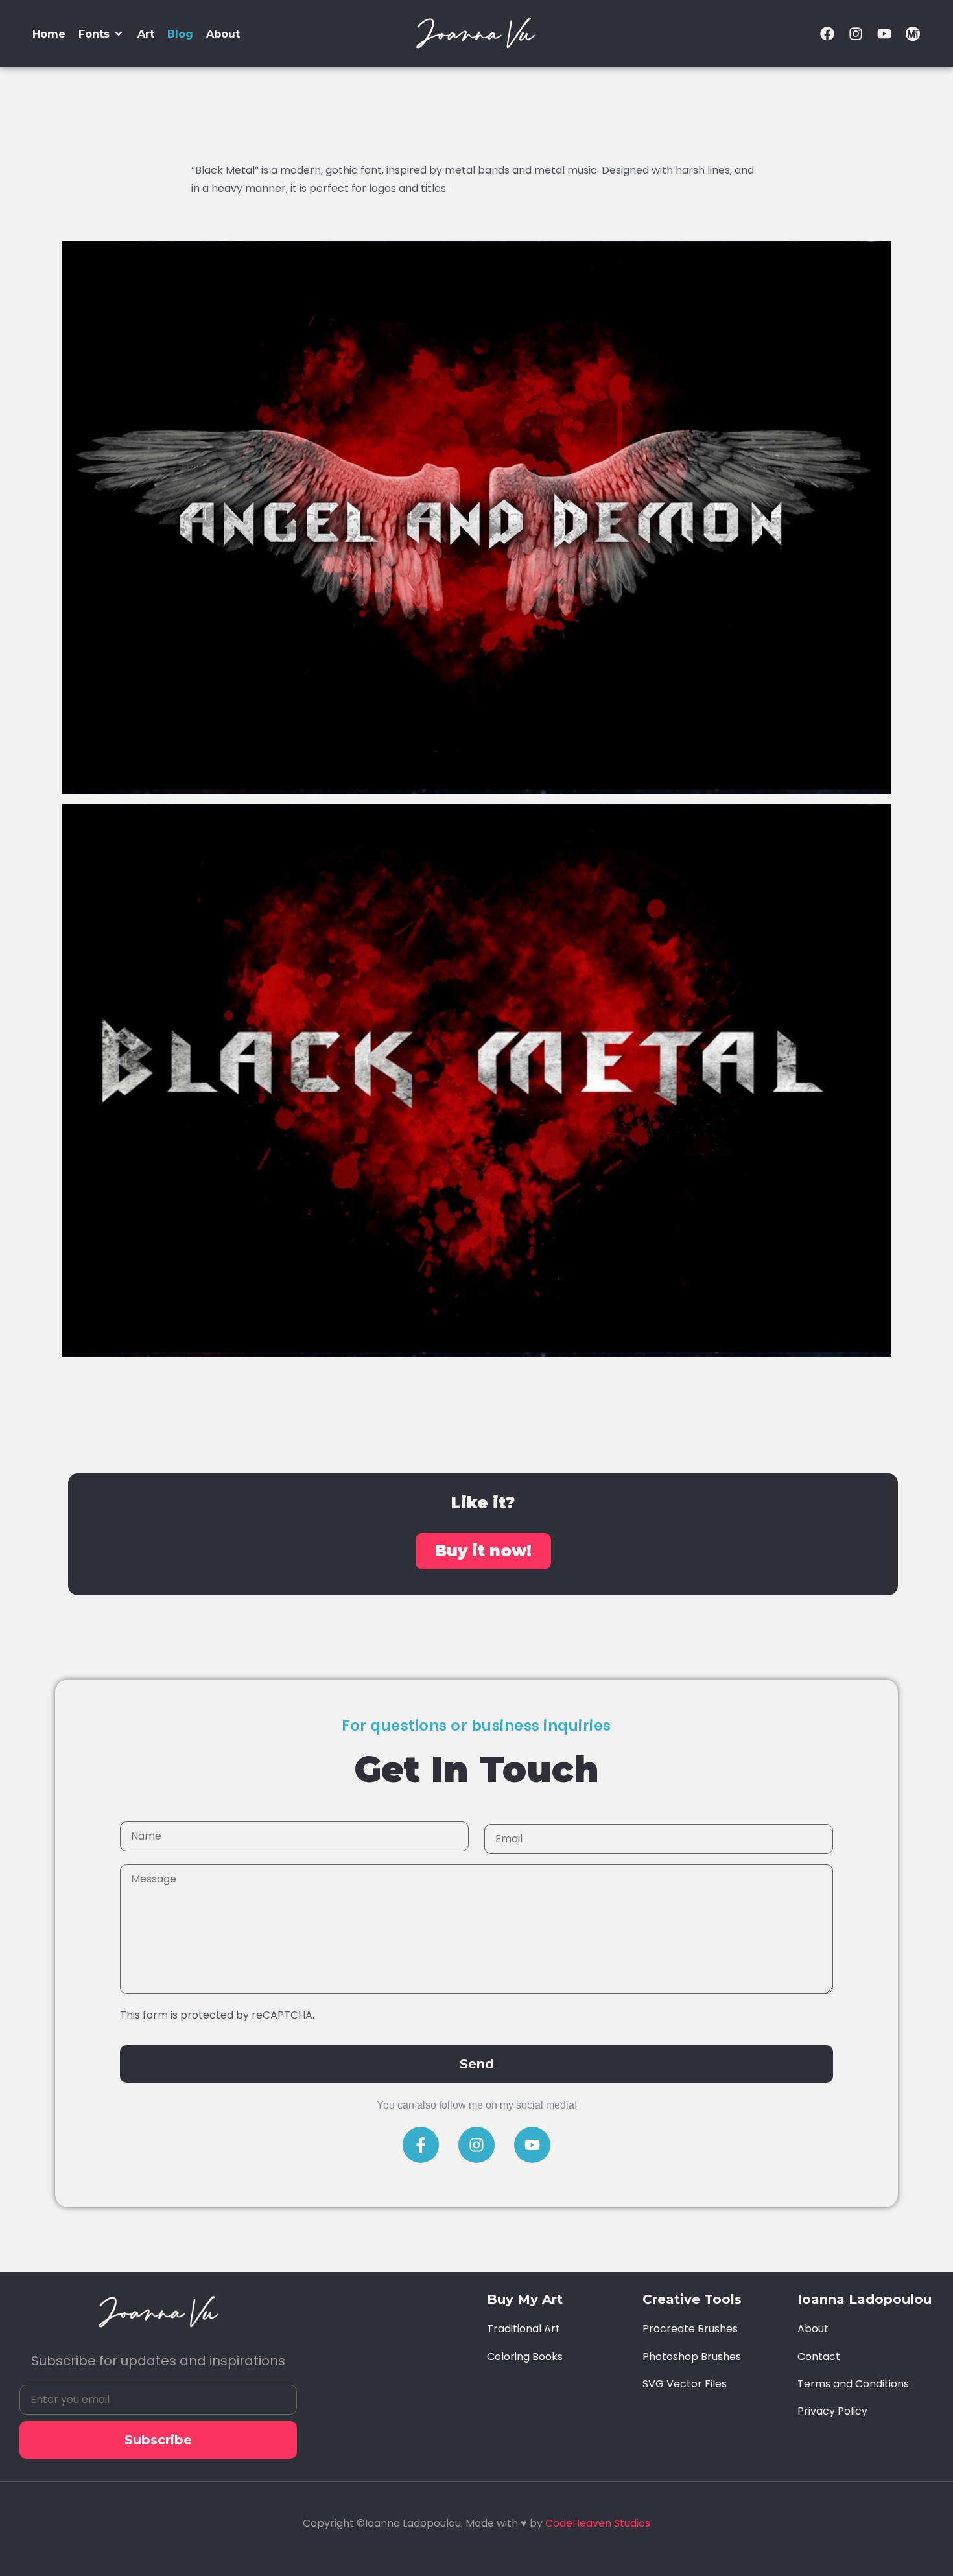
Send (477, 2064)
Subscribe (158, 2440)
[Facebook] (827, 34)
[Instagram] (856, 34)
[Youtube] (884, 34)
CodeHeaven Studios (598, 2523)
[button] (101, 34)
